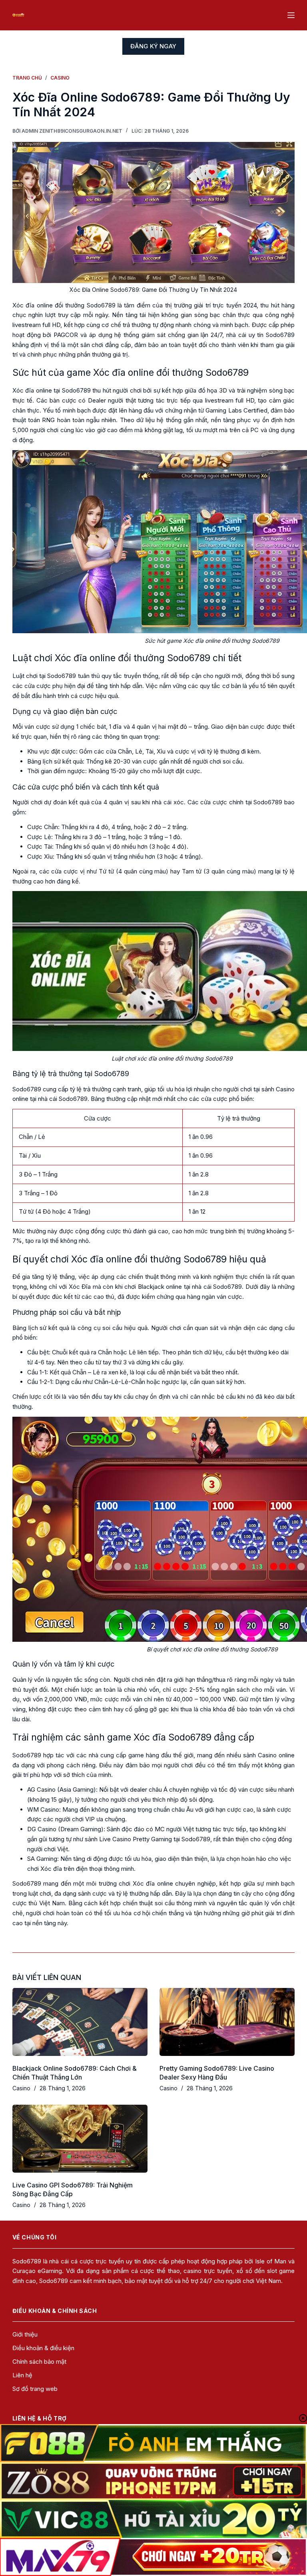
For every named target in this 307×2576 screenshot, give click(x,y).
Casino (21, 2088)
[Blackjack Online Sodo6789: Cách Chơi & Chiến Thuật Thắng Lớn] (80, 2022)
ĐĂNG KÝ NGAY (153, 46)
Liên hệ (22, 2375)
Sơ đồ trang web (35, 2389)
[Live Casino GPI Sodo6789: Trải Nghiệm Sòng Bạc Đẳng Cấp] (80, 2138)
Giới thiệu (25, 2334)
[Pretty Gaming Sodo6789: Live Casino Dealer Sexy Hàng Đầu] (227, 2022)
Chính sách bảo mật (39, 2362)
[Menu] (291, 15)
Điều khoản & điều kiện (43, 2348)
